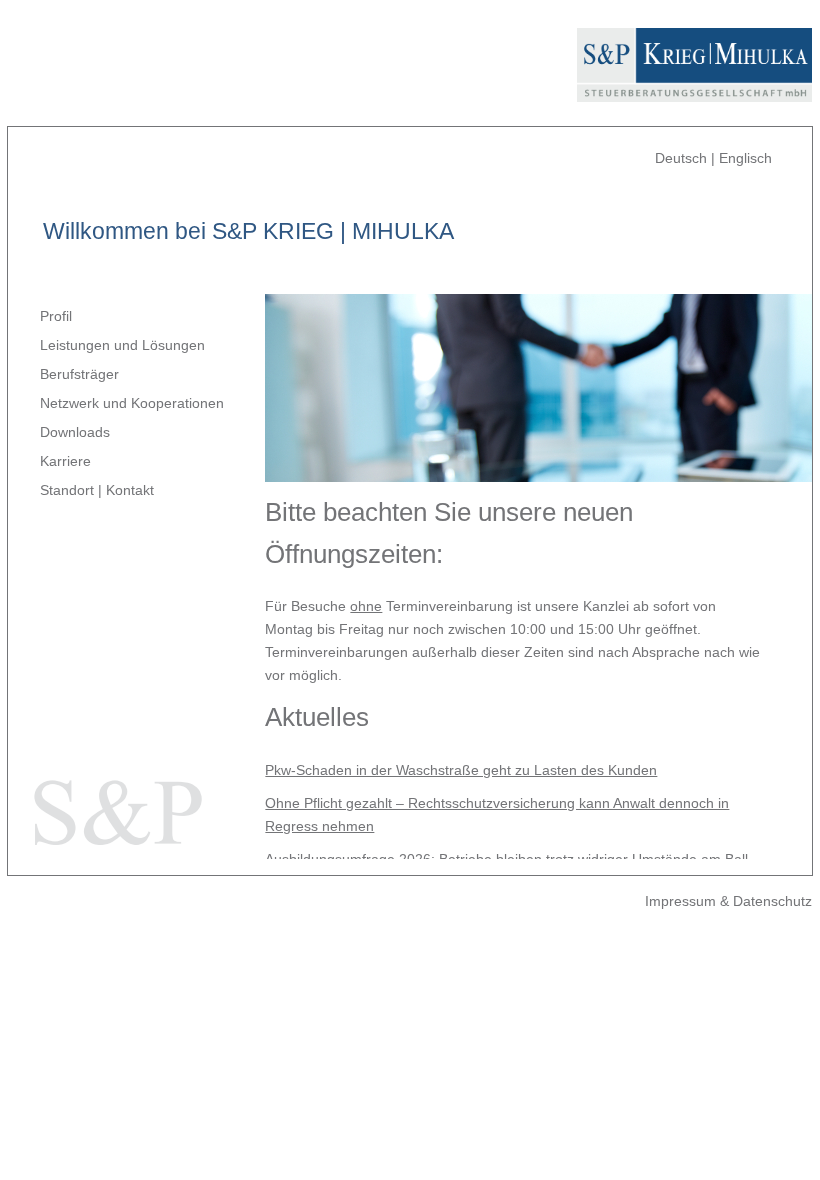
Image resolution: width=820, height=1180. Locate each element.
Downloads (75, 432)
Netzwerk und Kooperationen (132, 403)
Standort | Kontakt (97, 490)
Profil (56, 316)
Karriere (65, 461)
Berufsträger (79, 374)
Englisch (745, 158)
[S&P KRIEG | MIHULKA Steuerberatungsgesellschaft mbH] (694, 90)
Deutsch (681, 158)
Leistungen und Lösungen (122, 345)
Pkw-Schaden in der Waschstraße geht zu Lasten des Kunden (461, 770)
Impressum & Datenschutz (728, 901)
